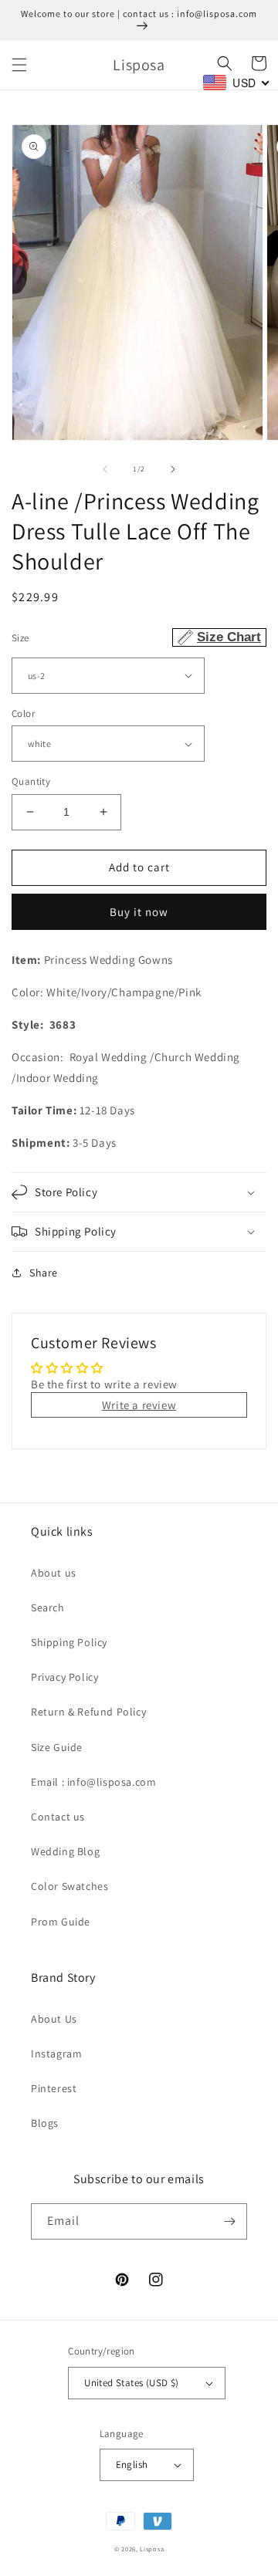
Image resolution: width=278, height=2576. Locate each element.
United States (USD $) (131, 2383)
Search (48, 1607)
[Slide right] (173, 469)
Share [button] (44, 1273)
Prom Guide (61, 1922)
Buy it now (139, 912)
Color (23, 713)
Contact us (58, 1817)
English (132, 2464)
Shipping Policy (69, 1642)
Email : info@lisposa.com (93, 1782)
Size (136, 637)
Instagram (56, 2054)
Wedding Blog (65, 1851)
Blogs (45, 2123)
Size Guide (57, 1747)
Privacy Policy (64, 1677)
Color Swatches (69, 1886)
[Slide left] (105, 469)
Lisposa (152, 2549)
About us (54, 1573)
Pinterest (54, 2088)
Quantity (31, 781)
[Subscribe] (229, 2221)
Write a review (139, 1405)
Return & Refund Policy (88, 1712)
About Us (54, 2019)
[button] (19, 65)
